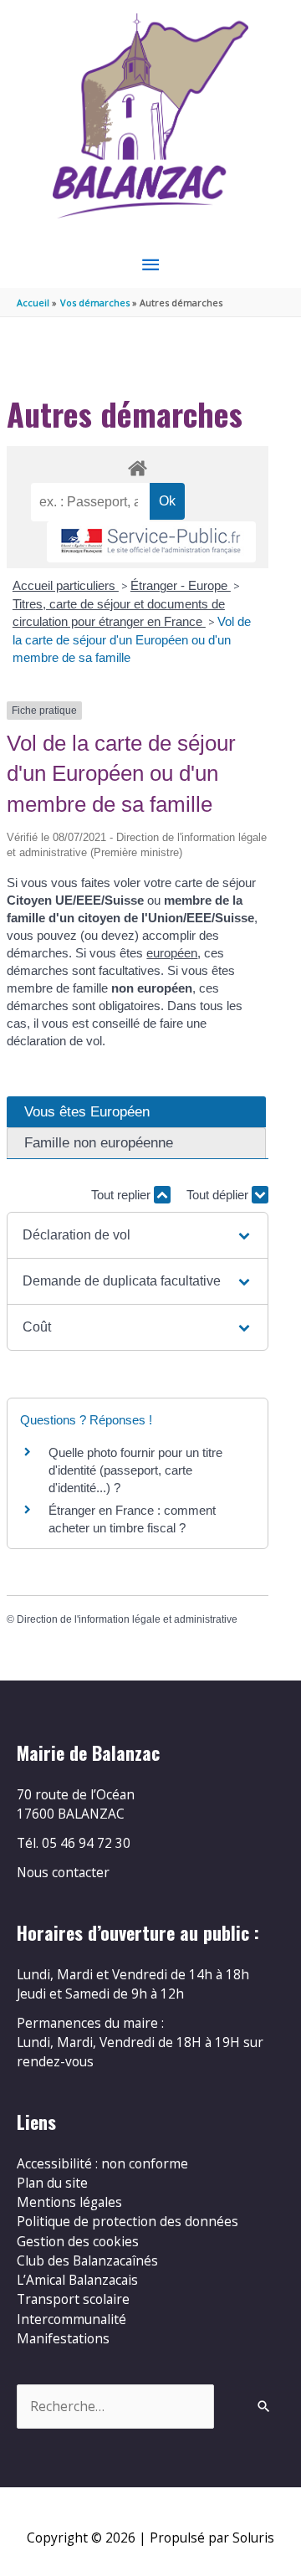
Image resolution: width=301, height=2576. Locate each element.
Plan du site (52, 2183)
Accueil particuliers (66, 585)
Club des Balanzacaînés (87, 2260)
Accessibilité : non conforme (102, 2163)
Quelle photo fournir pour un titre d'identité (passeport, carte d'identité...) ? (135, 1470)
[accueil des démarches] (137, 465)
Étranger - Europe (181, 585)
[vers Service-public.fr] (151, 542)
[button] (137, 1235)
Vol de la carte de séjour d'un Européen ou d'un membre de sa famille (132, 639)
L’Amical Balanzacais (77, 2280)
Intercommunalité (71, 2319)
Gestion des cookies (78, 2241)
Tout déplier (219, 1195)
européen (172, 953)
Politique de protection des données (128, 2221)
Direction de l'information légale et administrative (127, 1619)
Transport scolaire (73, 2299)
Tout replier (122, 1195)
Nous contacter (63, 1872)
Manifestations (63, 2338)
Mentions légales (69, 2202)
